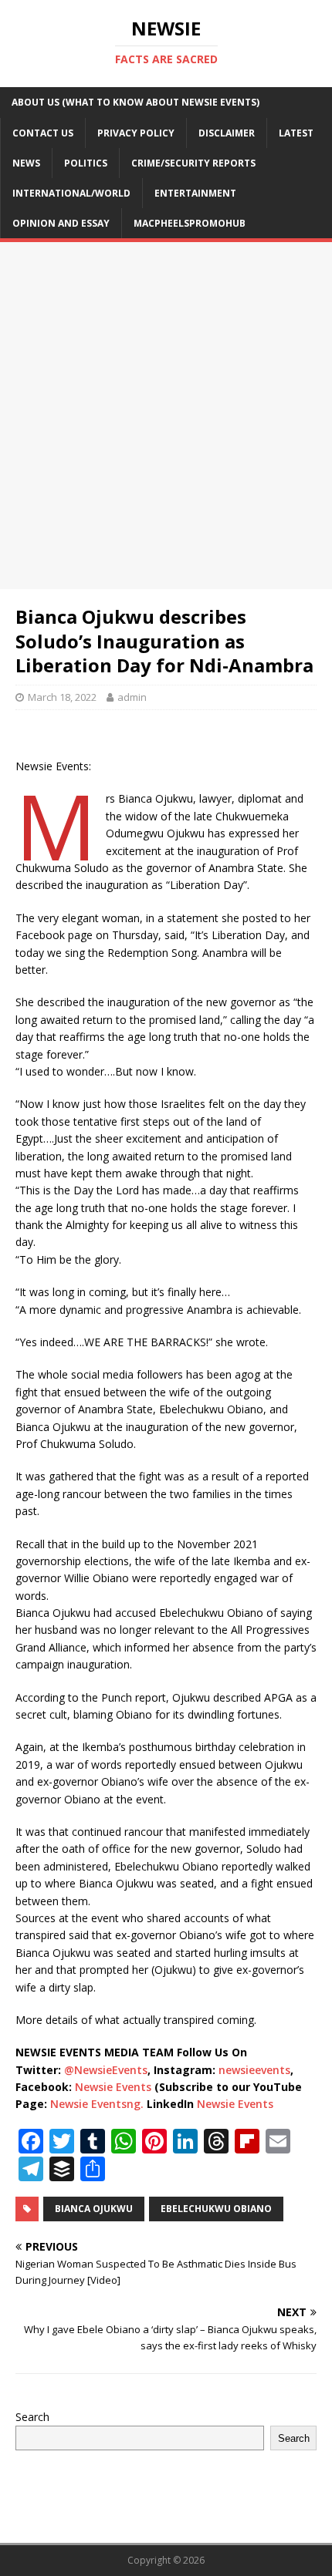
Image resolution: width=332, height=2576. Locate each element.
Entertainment (195, 193)
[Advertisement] (166, 416)
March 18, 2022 (62, 697)
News (26, 163)
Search (32, 2417)
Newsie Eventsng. (97, 2104)
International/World (71, 193)
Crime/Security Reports (193, 163)
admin (132, 697)
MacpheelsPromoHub (190, 223)
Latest (296, 133)
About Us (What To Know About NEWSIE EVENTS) (136, 102)
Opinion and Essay (61, 223)
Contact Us (43, 133)
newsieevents (254, 2070)
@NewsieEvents (106, 2070)
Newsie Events (115, 2087)
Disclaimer (227, 133)
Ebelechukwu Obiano (216, 2209)
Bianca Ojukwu (94, 2209)
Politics (86, 163)
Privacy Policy (136, 133)
